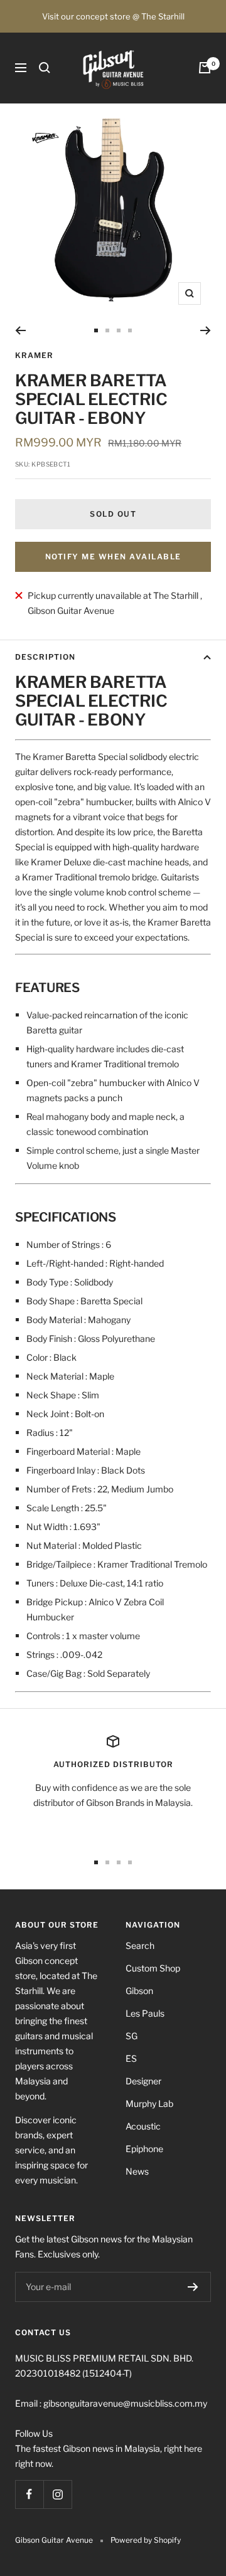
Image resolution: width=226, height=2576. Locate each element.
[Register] (193, 2287)
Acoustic (143, 2126)
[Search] (45, 68)
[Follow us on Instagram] (57, 2494)
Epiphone (144, 2149)
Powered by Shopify (146, 2540)
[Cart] (205, 68)
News (137, 2171)
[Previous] (20, 330)
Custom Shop (153, 1968)
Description (45, 657)
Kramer (34, 355)
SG (132, 2036)
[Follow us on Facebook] (29, 2494)
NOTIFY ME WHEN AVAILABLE (113, 557)
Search (140, 1945)
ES (131, 2058)
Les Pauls (145, 2013)
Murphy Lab (149, 2104)
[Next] (206, 330)
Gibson (139, 1991)
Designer (143, 2081)
